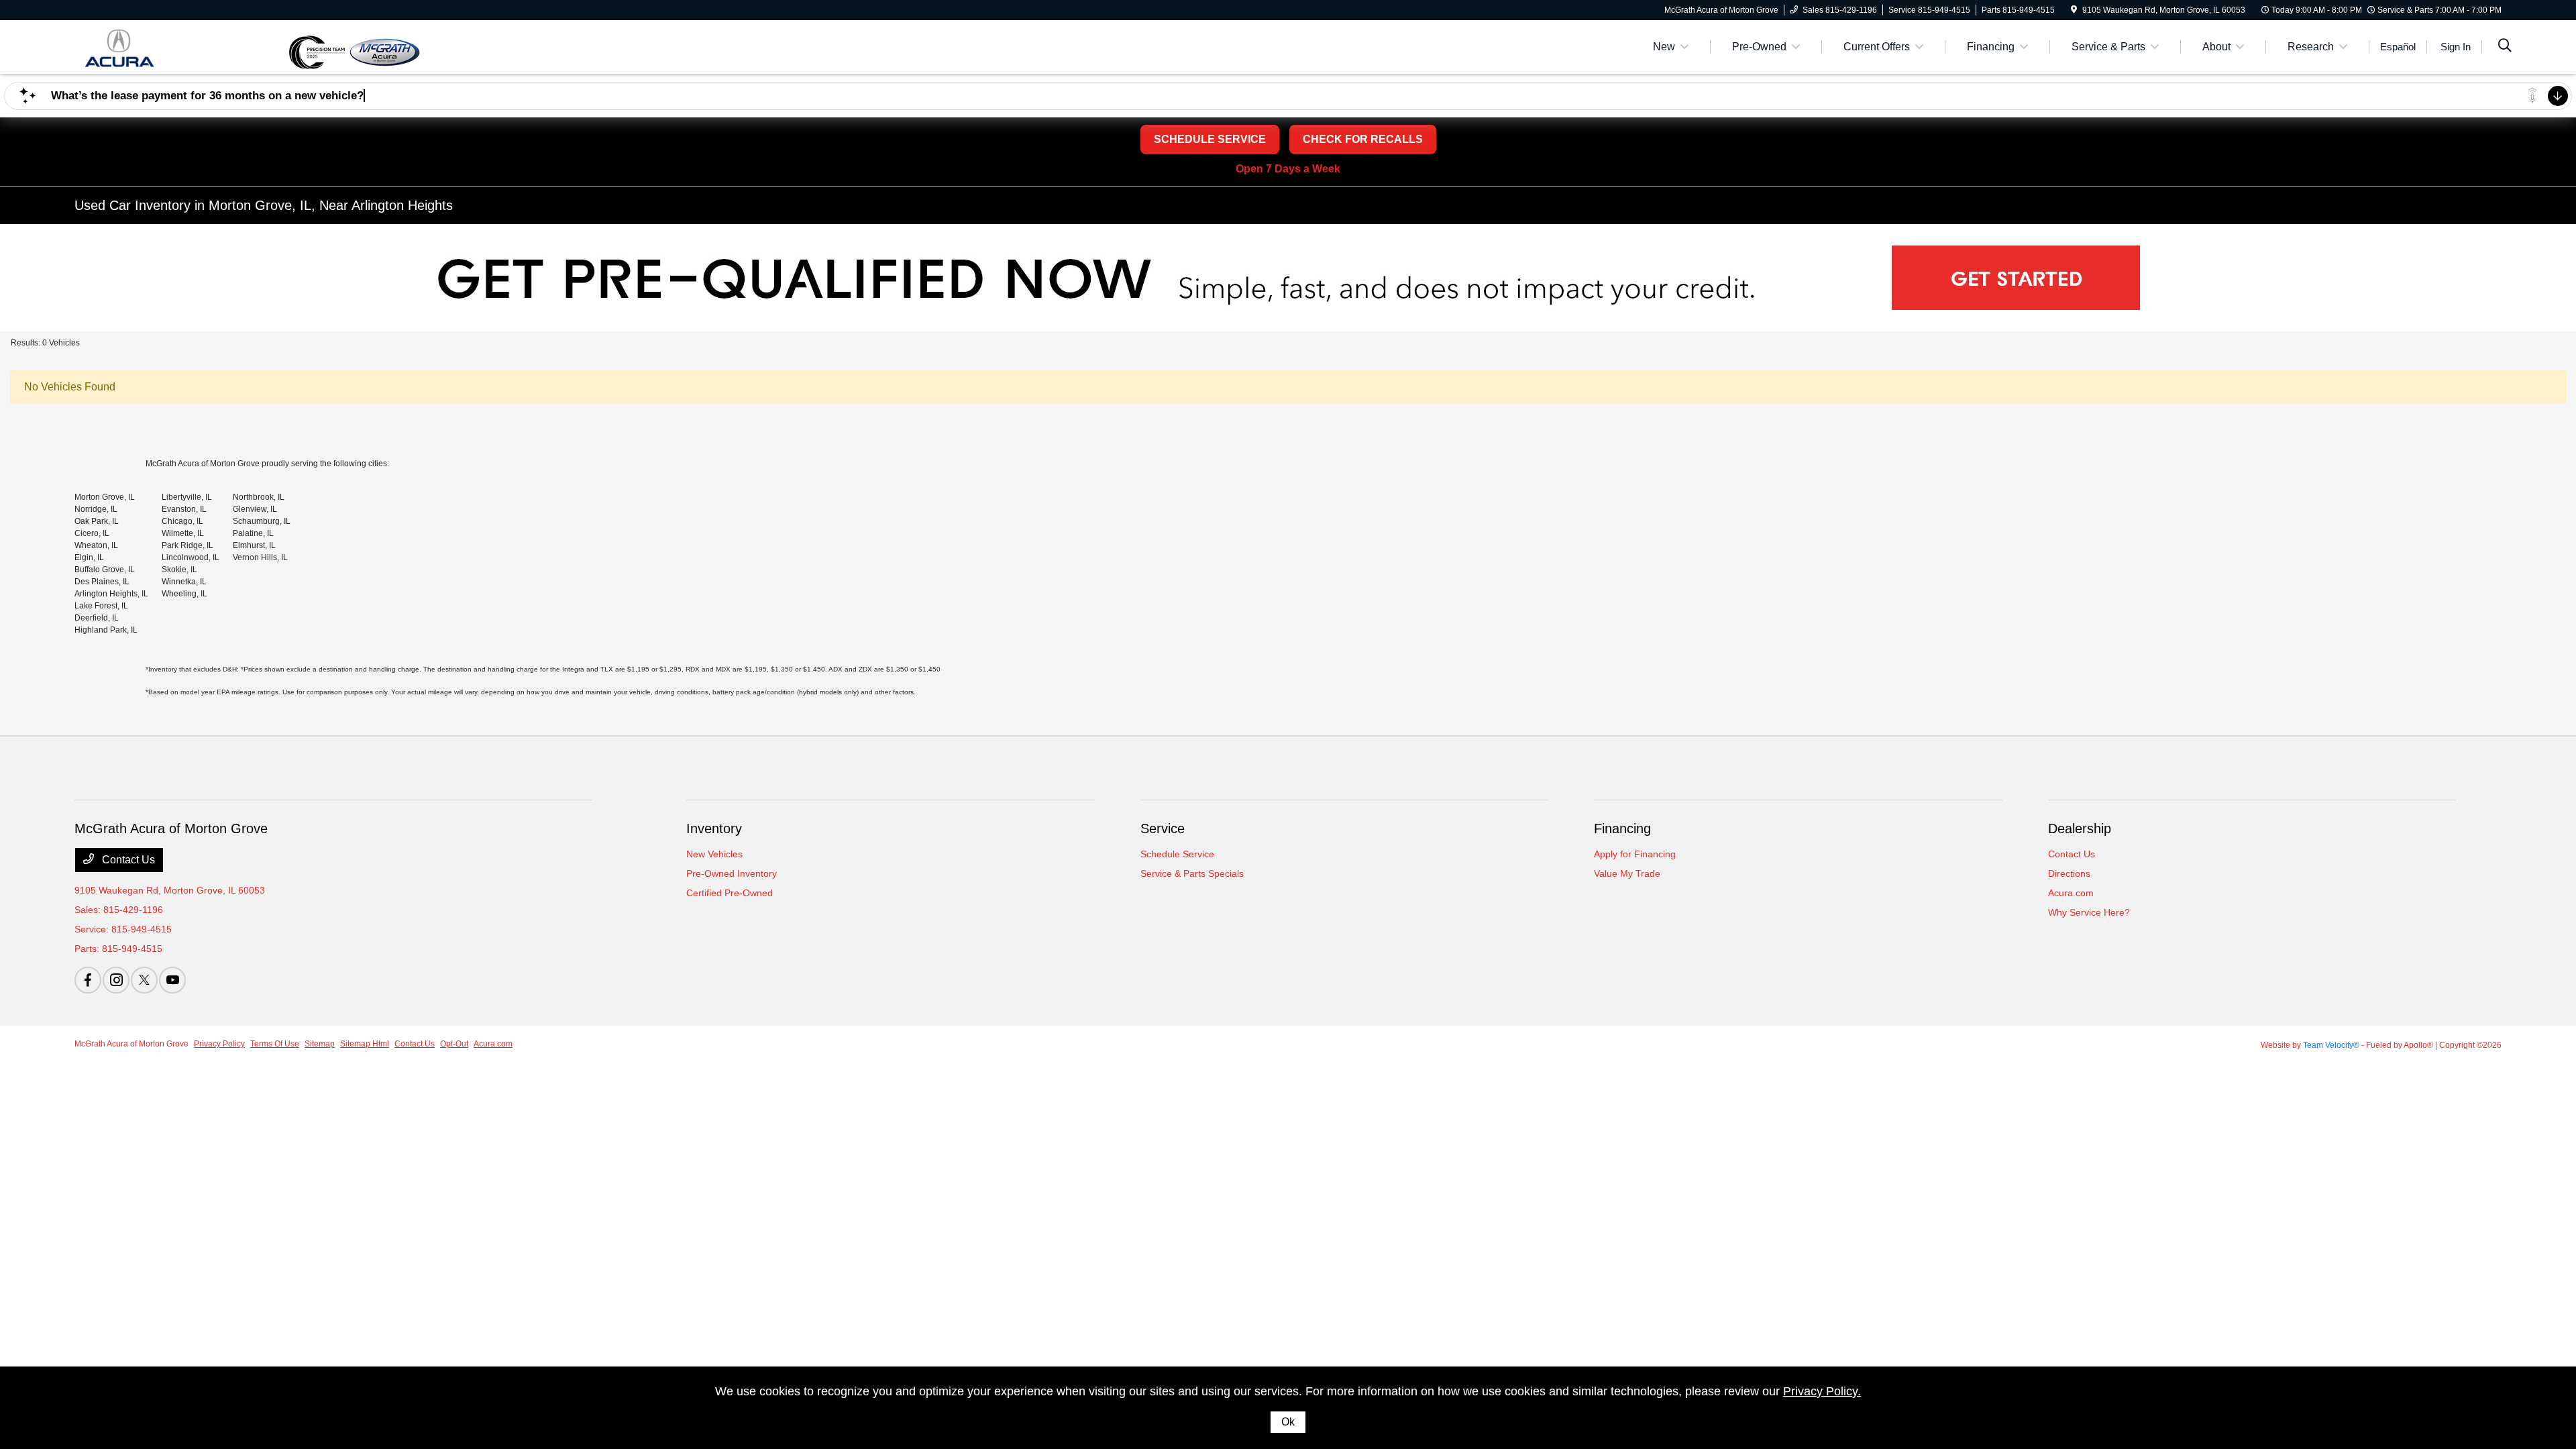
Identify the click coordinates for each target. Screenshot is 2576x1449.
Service (1163, 828)
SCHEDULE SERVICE (1210, 139)
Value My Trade (1627, 873)
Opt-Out (454, 1044)
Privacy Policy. (1822, 1391)
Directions (2069, 873)
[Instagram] (116, 980)
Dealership (2080, 828)
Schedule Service (1177, 854)
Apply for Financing (1635, 854)
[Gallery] (1288, 278)
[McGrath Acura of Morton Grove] (181, 46)
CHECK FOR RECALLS (1363, 139)
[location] (2074, 10)
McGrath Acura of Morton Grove (131, 1044)
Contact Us (127, 860)
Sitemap (320, 1044)
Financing (1622, 828)
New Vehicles (714, 854)
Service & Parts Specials (1192, 873)
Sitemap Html (365, 1044)
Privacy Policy (219, 1044)
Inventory (714, 828)
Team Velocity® (2331, 1045)
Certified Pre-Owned (730, 893)
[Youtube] (172, 980)
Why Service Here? (2089, 912)
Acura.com (2071, 893)
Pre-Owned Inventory (732, 873)
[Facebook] (88, 980)
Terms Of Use (275, 1044)
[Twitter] (144, 980)
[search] (2505, 47)
